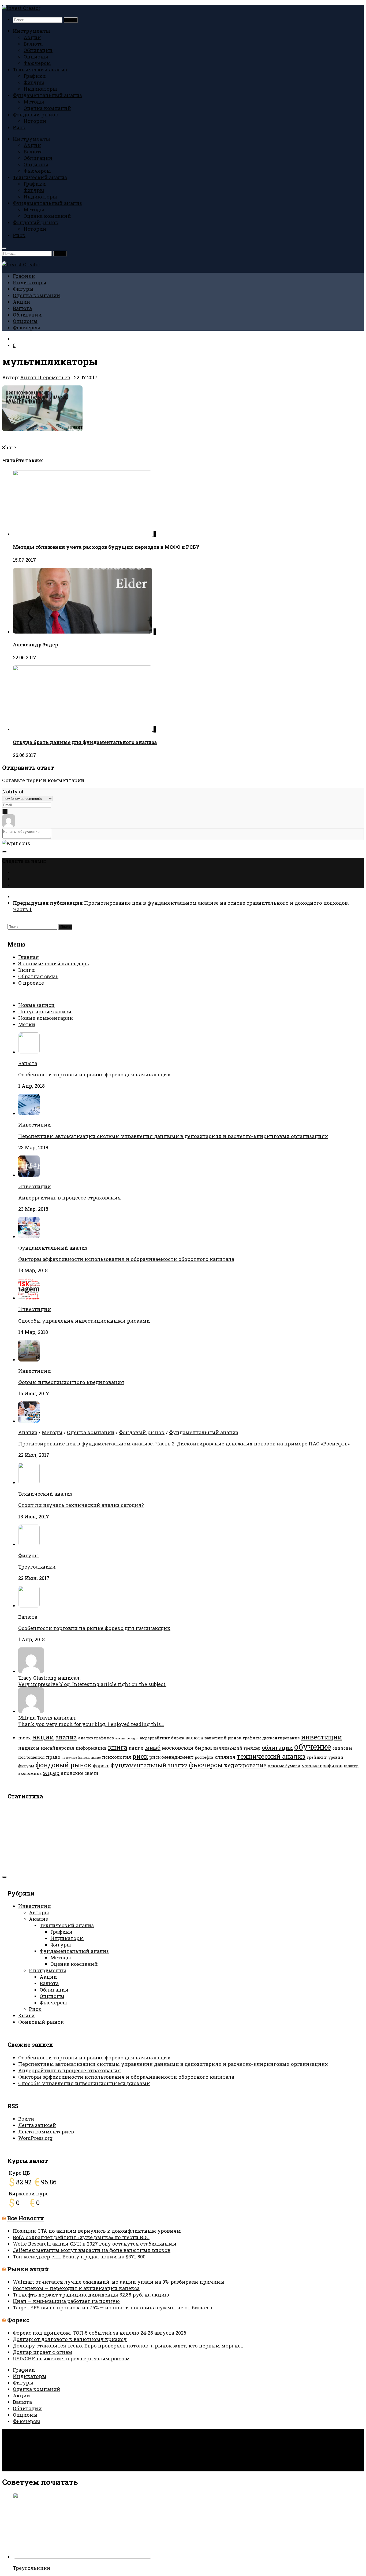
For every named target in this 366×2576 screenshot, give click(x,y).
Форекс (18, 2320)
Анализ (28, 1432)
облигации (277, 1747)
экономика (30, 1773)
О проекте (31, 983)
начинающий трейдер (237, 1748)
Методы (34, 102)
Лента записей (37, 2125)
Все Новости (26, 2218)
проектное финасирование (81, 1758)
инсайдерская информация (74, 1748)
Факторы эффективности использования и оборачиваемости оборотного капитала (126, 1259)
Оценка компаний (47, 108)
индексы (29, 1748)
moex (25, 1738)
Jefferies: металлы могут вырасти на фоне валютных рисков (92, 2250)
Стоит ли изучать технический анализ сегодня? (81, 1505)
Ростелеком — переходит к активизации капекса (76, 2288)
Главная (29, 957)
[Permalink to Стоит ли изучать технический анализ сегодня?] (29, 1482)
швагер (351, 1766)
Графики (35, 76)
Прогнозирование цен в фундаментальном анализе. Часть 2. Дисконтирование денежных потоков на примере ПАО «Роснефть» (184, 1444)
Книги (27, 970)
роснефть (204, 1757)
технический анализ (271, 1756)
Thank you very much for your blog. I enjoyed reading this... (91, 1724)
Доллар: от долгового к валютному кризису (70, 2339)
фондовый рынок (64, 1765)
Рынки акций (28, 2269)
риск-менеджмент (171, 1757)
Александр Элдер (36, 645)
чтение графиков (322, 1766)
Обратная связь (38, 976)
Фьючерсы (37, 63)
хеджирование (245, 1765)
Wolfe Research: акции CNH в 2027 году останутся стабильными (95, 2244)
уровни (336, 1757)
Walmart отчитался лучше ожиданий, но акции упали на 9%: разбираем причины (119, 2282)
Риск (19, 127)
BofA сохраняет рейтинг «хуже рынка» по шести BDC (81, 2237)
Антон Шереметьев (45, 377)
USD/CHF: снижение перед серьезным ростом (71, 2358)
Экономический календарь (54, 963)
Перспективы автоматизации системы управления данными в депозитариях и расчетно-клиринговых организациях (173, 1136)
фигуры (26, 1766)
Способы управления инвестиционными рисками (84, 1321)
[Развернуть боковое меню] (4, 852)
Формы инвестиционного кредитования (71, 1382)
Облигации (38, 50)
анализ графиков (96, 1738)
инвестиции (322, 1737)
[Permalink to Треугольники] (29, 1544)
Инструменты (31, 31)
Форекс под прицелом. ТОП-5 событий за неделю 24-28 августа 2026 (100, 2333)
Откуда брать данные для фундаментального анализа (85, 742)
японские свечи (80, 1773)
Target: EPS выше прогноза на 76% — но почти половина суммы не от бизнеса (113, 2308)
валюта (194, 1738)
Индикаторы (40, 89)
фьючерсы (206, 1765)
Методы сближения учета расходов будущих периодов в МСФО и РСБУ (106, 547)
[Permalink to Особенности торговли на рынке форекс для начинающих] (29, 1606)
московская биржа (187, 1748)
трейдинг (317, 1757)
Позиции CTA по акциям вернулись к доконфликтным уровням (97, 2231)
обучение (313, 1747)
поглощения (31, 1757)
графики (252, 1738)
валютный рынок (223, 1738)
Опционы (36, 57)
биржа (178, 1738)
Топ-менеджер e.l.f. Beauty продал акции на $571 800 (79, 2257)
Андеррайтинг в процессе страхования (70, 1198)
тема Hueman (90, 2444)
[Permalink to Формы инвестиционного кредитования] (29, 1360)
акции (43, 1737)
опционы (342, 1748)
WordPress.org (35, 2138)
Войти (26, 2119)
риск (140, 1756)
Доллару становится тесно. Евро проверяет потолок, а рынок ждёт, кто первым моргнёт (128, 2346)
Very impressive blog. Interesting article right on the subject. (92, 1684)
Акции (32, 37)
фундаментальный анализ (149, 1765)
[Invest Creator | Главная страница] (21, 8)
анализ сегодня (127, 1738)
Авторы (39, 1912)
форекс (101, 1766)
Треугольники (37, 1567)
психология (117, 1757)
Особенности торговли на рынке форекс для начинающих (94, 1074)
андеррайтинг (155, 1738)
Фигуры (34, 82)
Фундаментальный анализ (47, 95)
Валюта (33, 44)
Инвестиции (35, 1125)
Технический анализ (40, 69)
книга (118, 1747)
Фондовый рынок (36, 115)
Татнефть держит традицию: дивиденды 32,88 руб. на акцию (91, 2295)
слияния (225, 1757)
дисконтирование (281, 1738)
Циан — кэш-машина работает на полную (66, 2301)
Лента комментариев (46, 2132)
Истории (35, 121)
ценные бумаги (284, 1766)
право (53, 1757)
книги (136, 1748)
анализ (66, 1737)
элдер (51, 1773)
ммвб (153, 1747)
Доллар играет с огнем (43, 2352)
